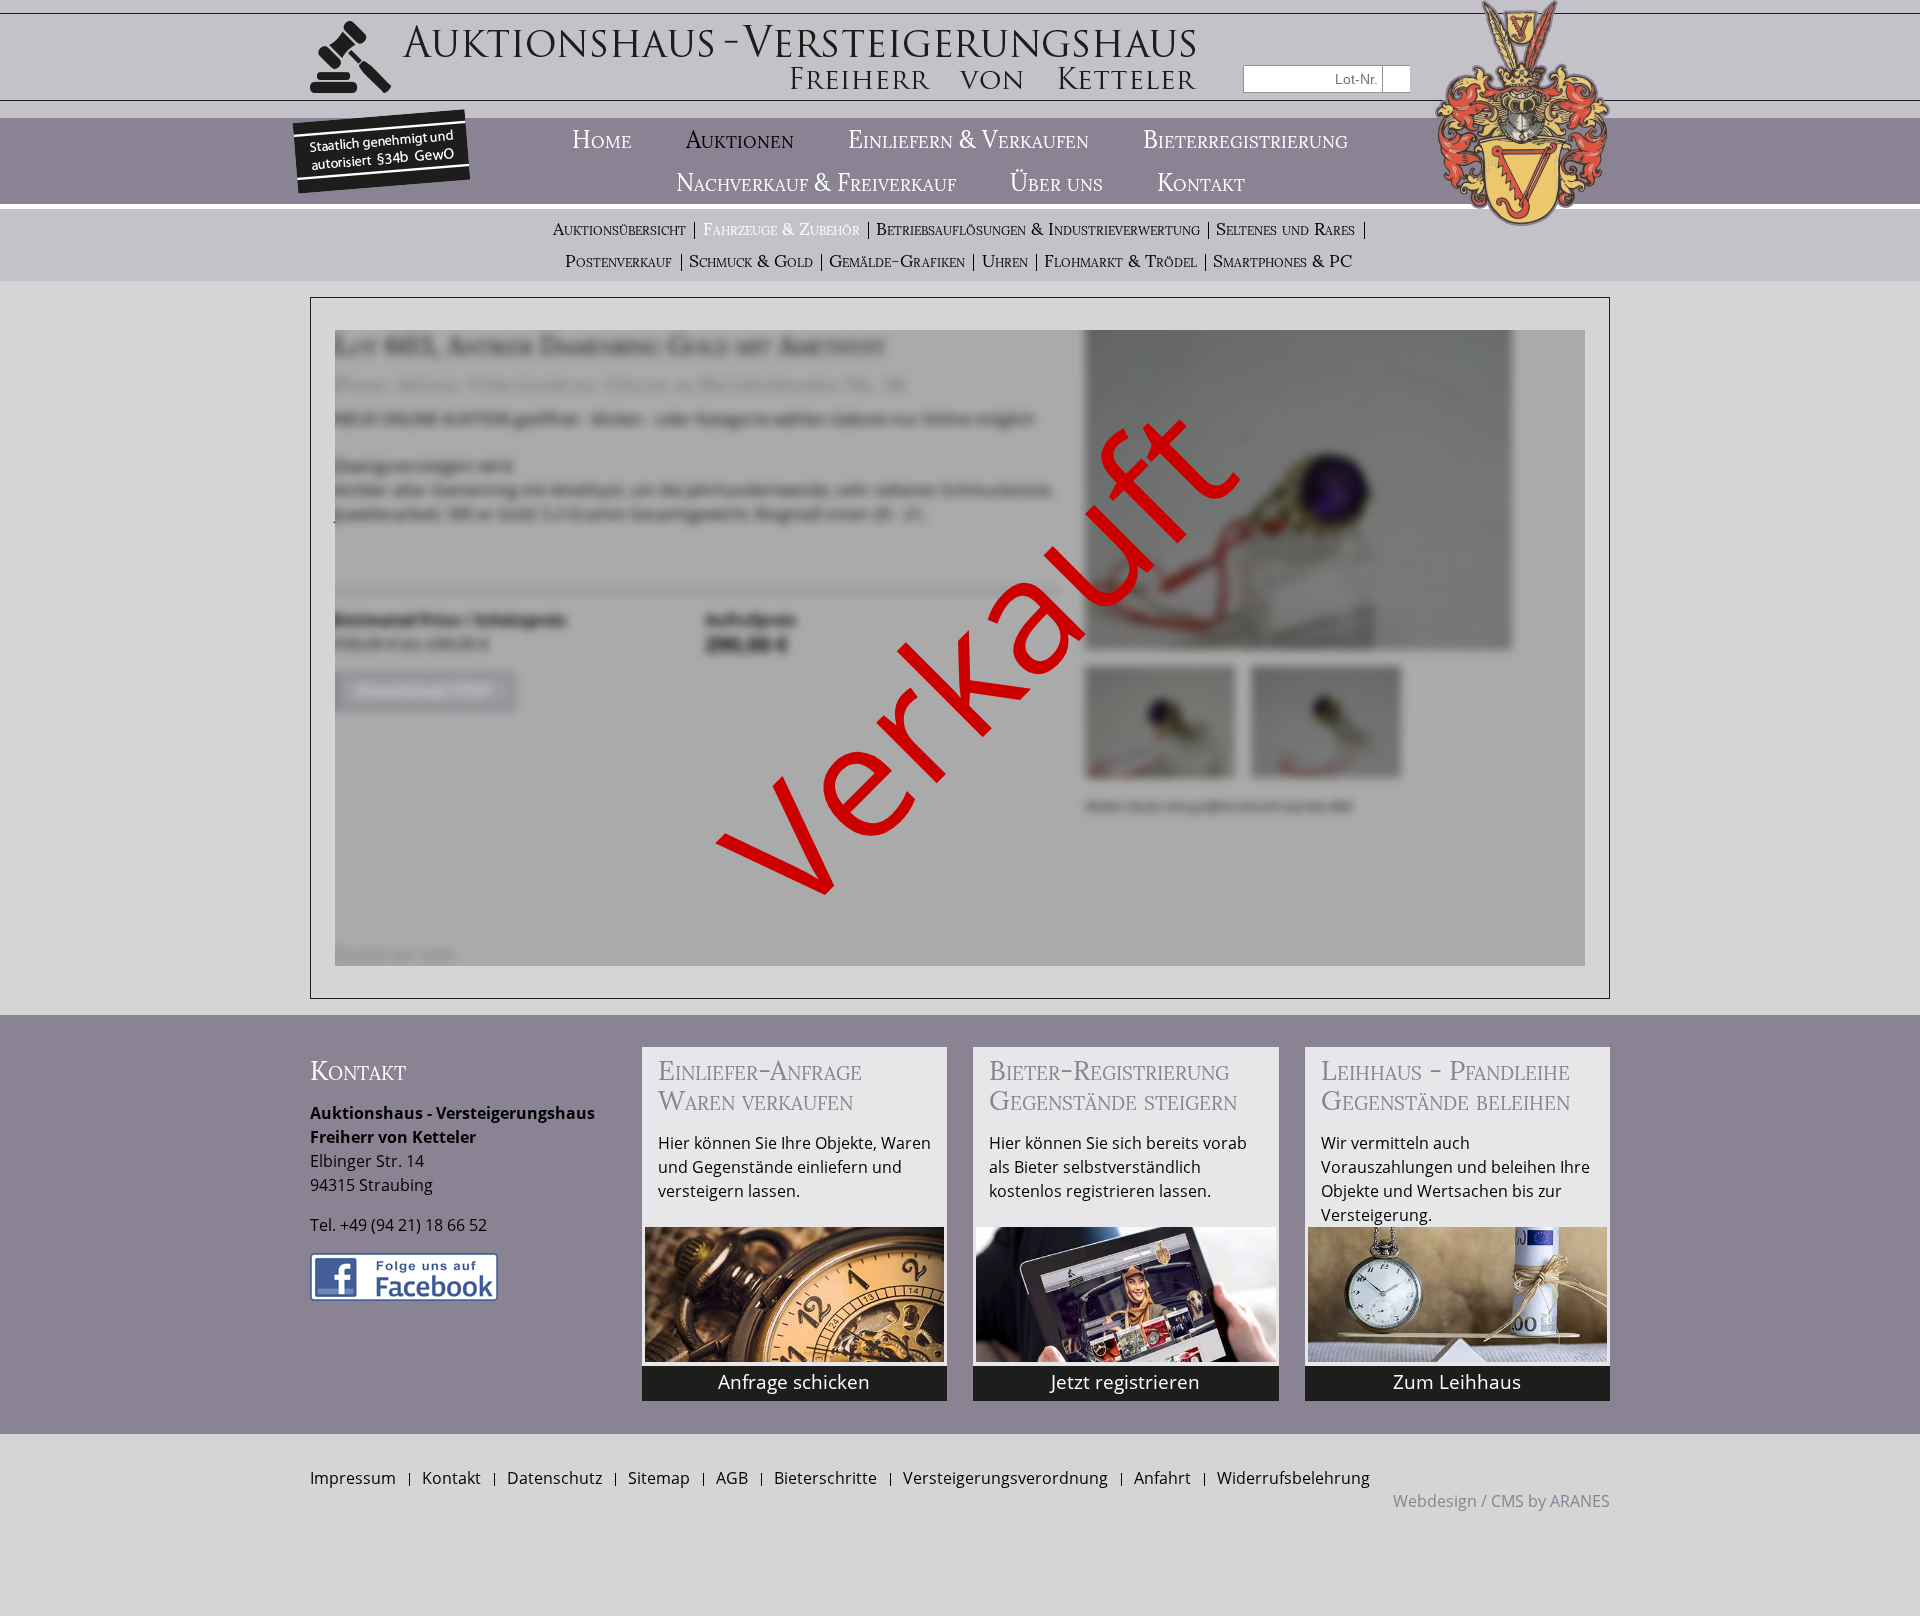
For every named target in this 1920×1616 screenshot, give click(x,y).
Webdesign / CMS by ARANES (1501, 1501)
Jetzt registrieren (1125, 1381)
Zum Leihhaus (1457, 1381)
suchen (1396, 78)
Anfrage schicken (794, 1381)
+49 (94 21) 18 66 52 (413, 1225)
